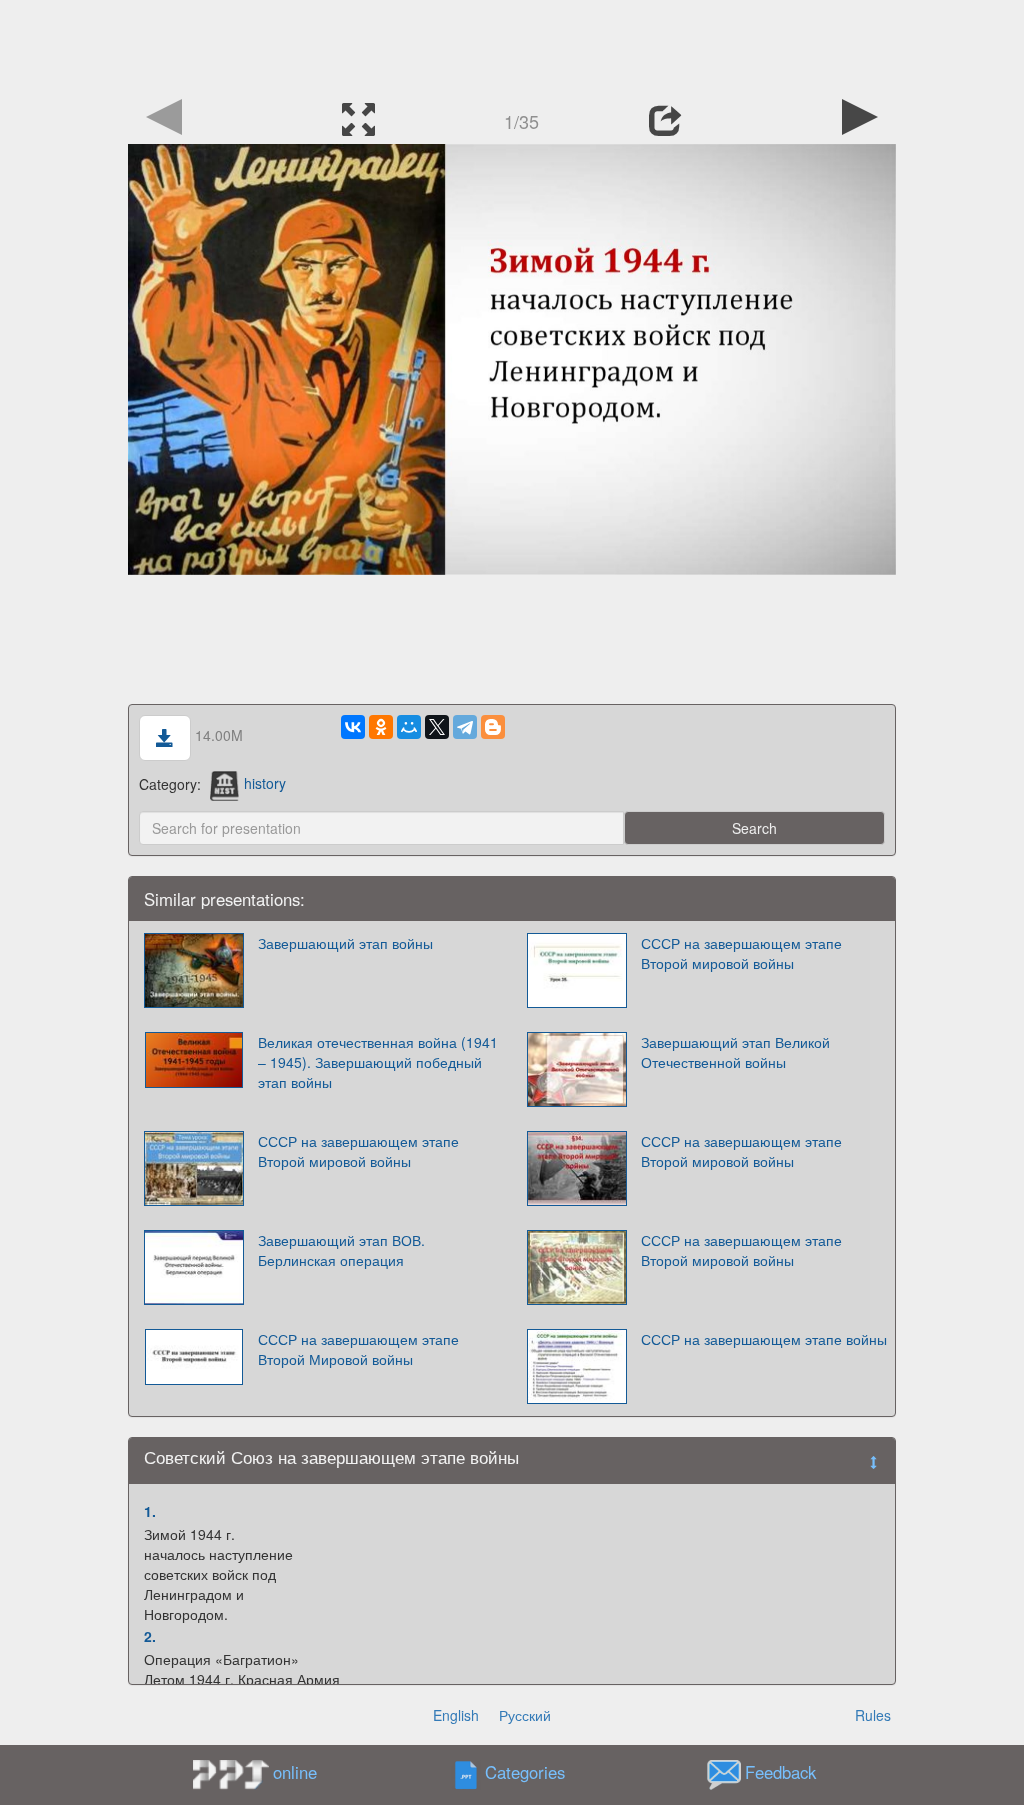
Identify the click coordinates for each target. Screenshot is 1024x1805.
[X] (437, 727)
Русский (525, 1715)
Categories (525, 1772)
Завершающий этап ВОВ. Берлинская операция (341, 1250)
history (265, 783)
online (295, 1772)
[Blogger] (493, 727)
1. (150, 1511)
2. (150, 1636)
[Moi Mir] (409, 727)
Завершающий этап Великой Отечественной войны (735, 1052)
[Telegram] (465, 727)
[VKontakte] (353, 727)
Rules (873, 1715)
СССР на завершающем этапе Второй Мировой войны (358, 1349)
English (456, 1715)
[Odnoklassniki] (381, 727)
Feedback (780, 1772)
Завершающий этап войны (345, 943)
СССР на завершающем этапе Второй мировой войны (741, 953)
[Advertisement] (512, 45)
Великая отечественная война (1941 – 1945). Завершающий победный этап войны (378, 1062)
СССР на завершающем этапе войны (764, 1339)
